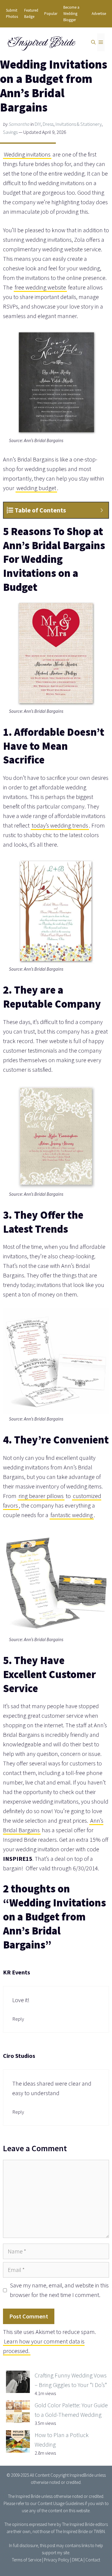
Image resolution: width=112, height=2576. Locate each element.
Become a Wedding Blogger (71, 14)
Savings (10, 132)
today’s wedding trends (60, 825)
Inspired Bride (41, 42)
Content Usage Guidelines (61, 2503)
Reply (18, 2019)
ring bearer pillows (41, 1496)
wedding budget (36, 488)
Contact (93, 2560)
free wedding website (40, 287)
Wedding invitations (27, 154)
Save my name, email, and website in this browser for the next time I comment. (59, 2290)
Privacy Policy (57, 2560)
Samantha (19, 124)
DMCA (77, 2560)
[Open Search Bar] (93, 42)
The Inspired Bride (24, 2496)
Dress (48, 124)
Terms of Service (27, 2560)
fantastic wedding (72, 1515)
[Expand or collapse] (102, 510)
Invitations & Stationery (79, 124)
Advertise (99, 14)
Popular (51, 14)
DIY (38, 124)
